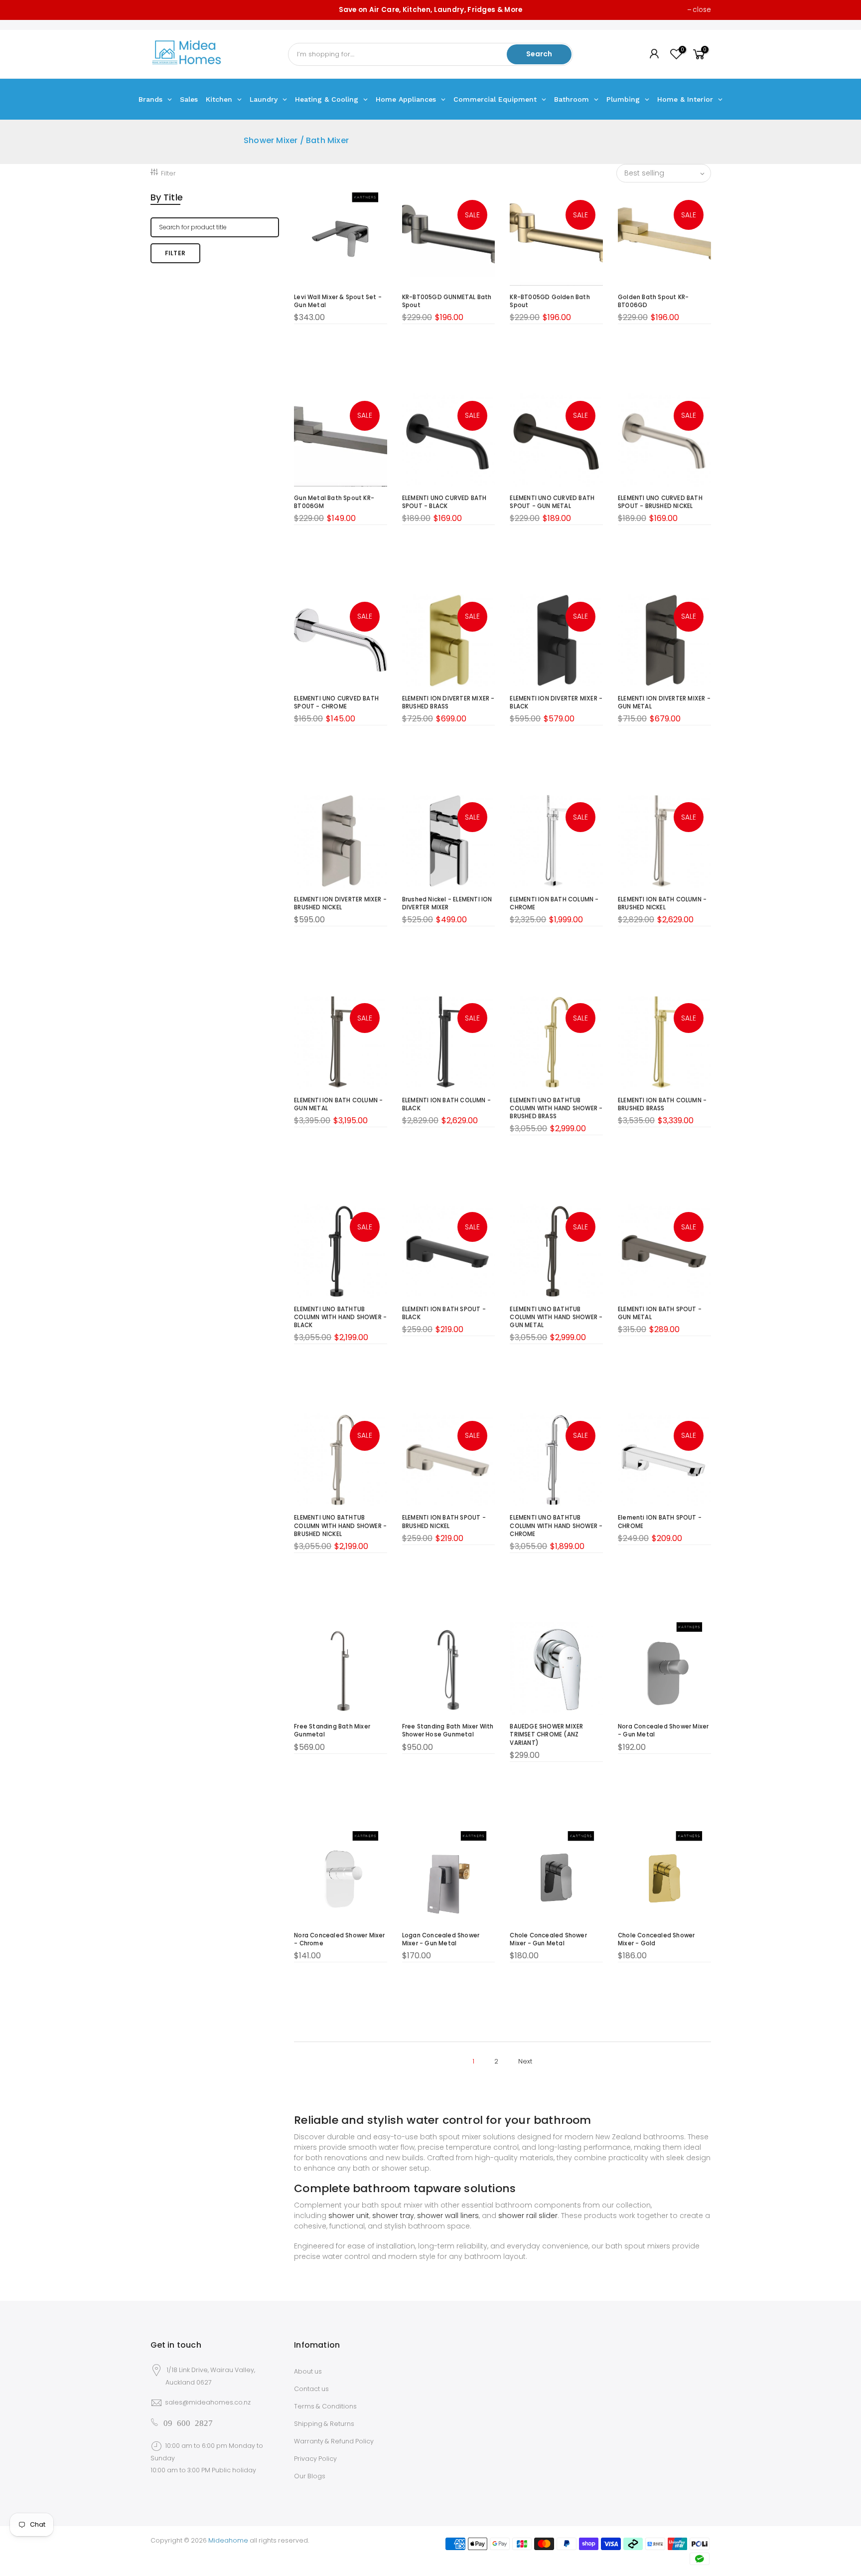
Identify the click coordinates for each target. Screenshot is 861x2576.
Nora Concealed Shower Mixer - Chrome (339, 1939)
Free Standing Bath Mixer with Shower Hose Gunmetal (448, 1730)
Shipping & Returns (324, 2424)
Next (525, 2061)
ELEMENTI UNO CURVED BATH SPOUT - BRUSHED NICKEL (660, 502)
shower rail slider (528, 2216)
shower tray (393, 2216)
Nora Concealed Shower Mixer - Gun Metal (663, 1730)
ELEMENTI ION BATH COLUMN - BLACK (446, 1104)
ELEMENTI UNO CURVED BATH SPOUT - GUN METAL (552, 502)
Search (539, 54)
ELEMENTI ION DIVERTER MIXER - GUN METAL (664, 702)
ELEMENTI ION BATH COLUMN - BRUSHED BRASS (662, 1104)
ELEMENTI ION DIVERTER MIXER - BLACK (556, 702)
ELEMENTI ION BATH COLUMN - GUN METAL (338, 1104)
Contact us (311, 2389)
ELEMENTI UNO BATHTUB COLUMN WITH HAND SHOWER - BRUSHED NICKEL (340, 1526)
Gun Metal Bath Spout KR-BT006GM (334, 502)
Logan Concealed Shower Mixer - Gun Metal (441, 1939)
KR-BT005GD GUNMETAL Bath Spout (447, 301)
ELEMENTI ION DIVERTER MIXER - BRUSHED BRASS (448, 702)
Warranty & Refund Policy (334, 2441)
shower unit (349, 2216)
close (702, 10)
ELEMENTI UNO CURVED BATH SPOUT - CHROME (336, 702)
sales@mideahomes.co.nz (208, 2402)
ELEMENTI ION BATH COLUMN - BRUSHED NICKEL (662, 903)
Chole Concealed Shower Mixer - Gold (656, 1939)
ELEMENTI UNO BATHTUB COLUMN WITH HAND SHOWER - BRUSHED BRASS (556, 1108)
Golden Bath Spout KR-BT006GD (653, 301)
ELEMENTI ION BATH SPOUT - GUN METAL (660, 1313)
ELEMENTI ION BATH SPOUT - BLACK (444, 1313)
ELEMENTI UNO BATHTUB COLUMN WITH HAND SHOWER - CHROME (556, 1526)
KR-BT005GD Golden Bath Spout (550, 301)
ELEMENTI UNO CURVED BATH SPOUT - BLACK (444, 502)
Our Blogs (310, 2476)
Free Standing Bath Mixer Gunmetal (332, 1730)
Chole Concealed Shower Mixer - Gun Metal (548, 1939)
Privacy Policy (315, 2459)
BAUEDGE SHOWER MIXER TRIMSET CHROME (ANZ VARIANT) (546, 1734)
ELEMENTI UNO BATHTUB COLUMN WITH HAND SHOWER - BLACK (340, 1317)
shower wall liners (448, 2216)
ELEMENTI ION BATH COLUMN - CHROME (554, 903)
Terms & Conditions (325, 2406)
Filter (168, 173)
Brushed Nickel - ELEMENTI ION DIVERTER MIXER (447, 903)
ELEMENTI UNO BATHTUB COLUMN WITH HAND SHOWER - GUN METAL (556, 1317)
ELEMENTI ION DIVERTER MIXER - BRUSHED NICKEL (340, 903)
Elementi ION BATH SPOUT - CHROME (660, 1522)
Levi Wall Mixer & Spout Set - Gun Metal (338, 301)
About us (308, 2371)
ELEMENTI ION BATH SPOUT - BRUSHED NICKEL (444, 1522)
